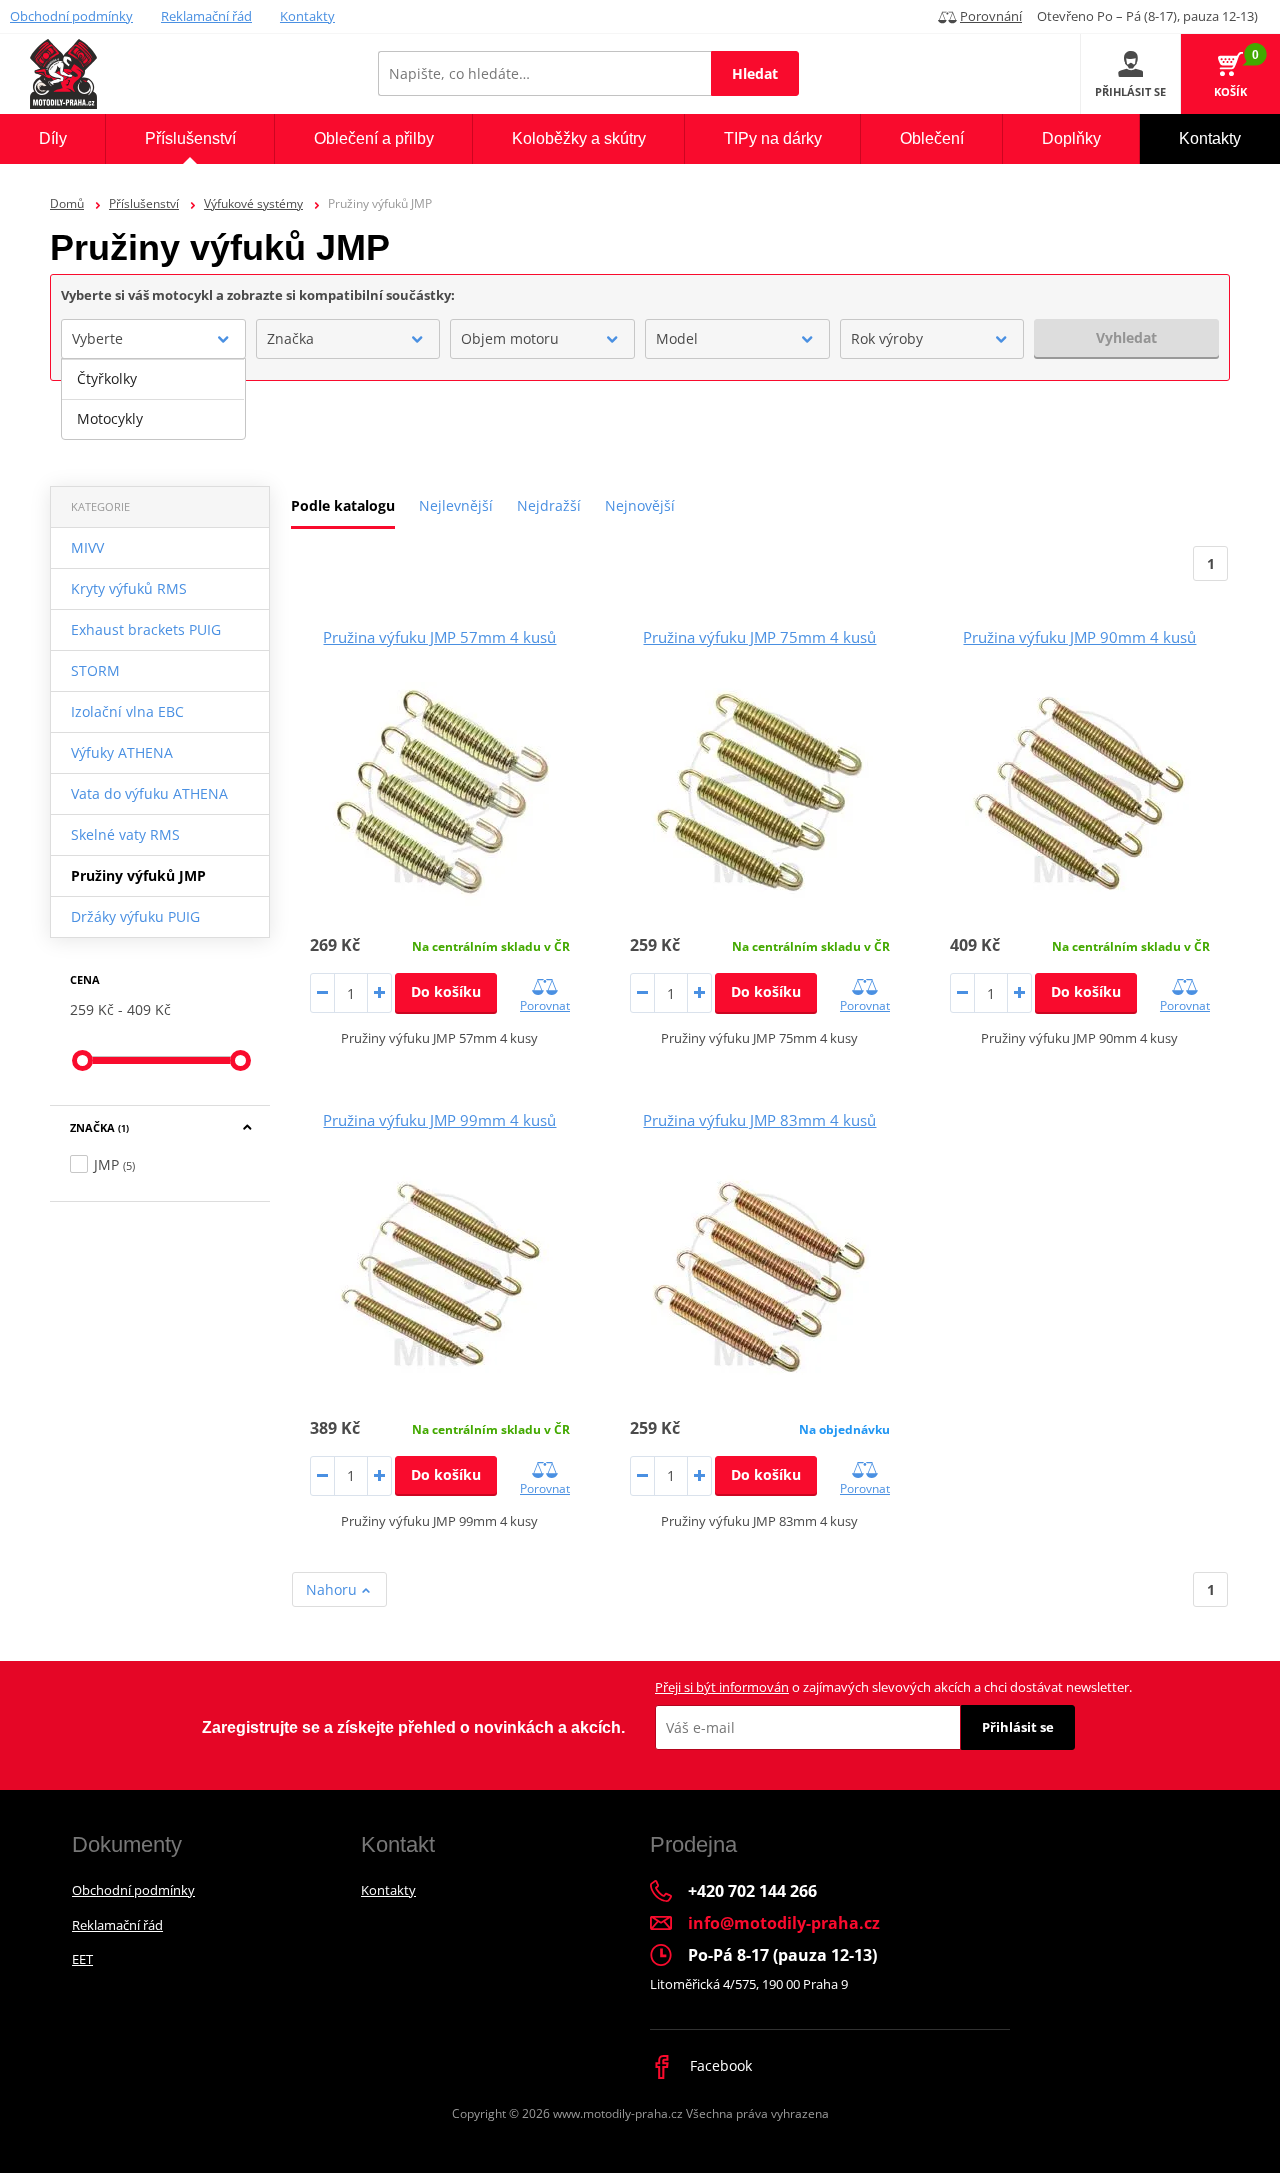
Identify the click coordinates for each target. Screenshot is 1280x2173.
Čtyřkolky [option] (107, 378)
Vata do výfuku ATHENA (149, 793)
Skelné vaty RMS (125, 834)
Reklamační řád (206, 16)
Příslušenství (144, 203)
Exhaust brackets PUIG (146, 629)
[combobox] (153, 339)
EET (82, 1959)
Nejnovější (640, 505)
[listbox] (153, 399)
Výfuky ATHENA (122, 752)
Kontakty (307, 16)
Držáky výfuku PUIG (135, 916)
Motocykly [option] (110, 418)
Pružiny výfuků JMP (138, 875)
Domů (67, 203)
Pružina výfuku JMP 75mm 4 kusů (759, 637)
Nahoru (333, 1589)
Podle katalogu (343, 505)
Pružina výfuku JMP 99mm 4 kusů (439, 1120)
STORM (95, 670)
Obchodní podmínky (71, 16)
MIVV (87, 547)
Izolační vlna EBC (127, 711)
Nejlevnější (456, 505)
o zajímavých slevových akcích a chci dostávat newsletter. (893, 1687)
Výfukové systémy (253, 203)
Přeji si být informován (722, 1687)
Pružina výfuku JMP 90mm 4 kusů (1079, 637)
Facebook (719, 2065)
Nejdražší (549, 505)
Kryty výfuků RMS (129, 588)
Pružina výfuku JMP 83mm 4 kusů (759, 1120)
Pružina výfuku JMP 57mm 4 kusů (439, 637)
